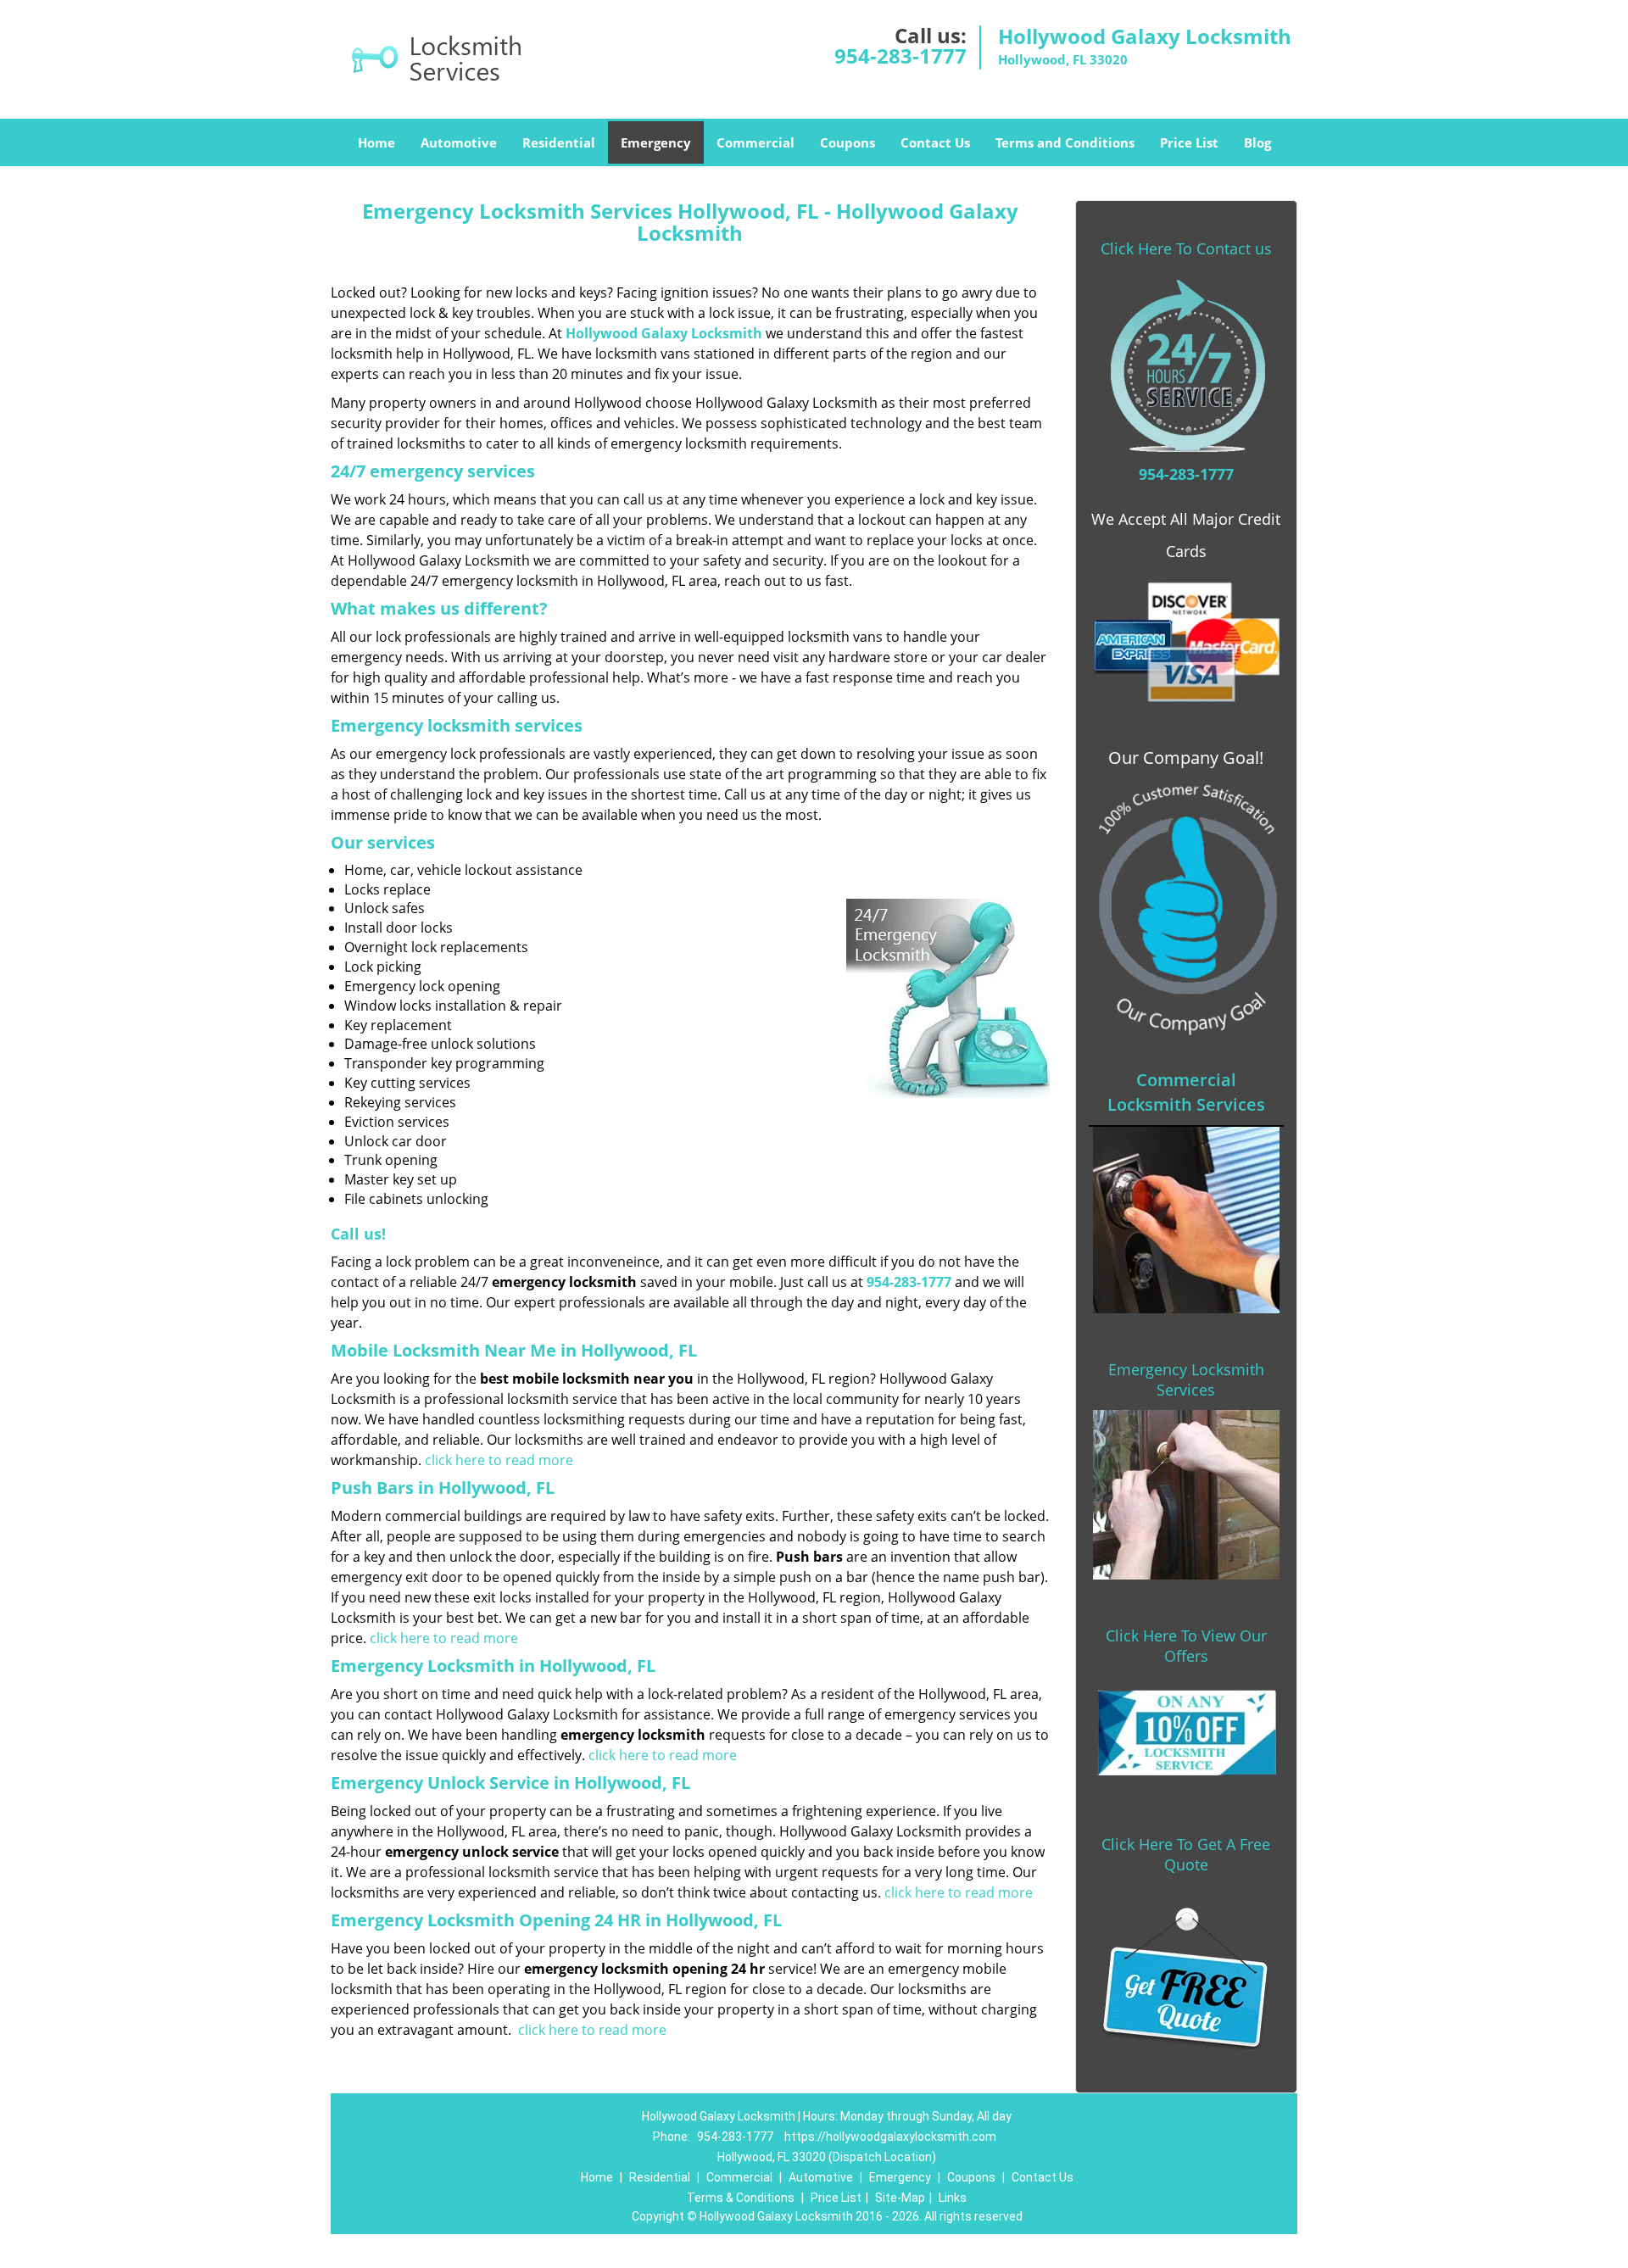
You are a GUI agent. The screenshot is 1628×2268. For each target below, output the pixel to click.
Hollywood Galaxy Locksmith (664, 333)
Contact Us (935, 142)
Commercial (755, 142)
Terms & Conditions (741, 2198)
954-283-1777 (900, 56)
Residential (559, 142)
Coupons (847, 142)
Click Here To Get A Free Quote (1186, 1854)
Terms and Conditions (1065, 142)
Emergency (656, 142)
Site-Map (900, 2198)
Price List (1189, 142)
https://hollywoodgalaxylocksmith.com (890, 2137)
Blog (1257, 142)
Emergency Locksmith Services (1186, 1379)
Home (376, 142)
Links (953, 2198)
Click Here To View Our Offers (1186, 1646)
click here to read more (499, 1460)
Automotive (459, 142)
